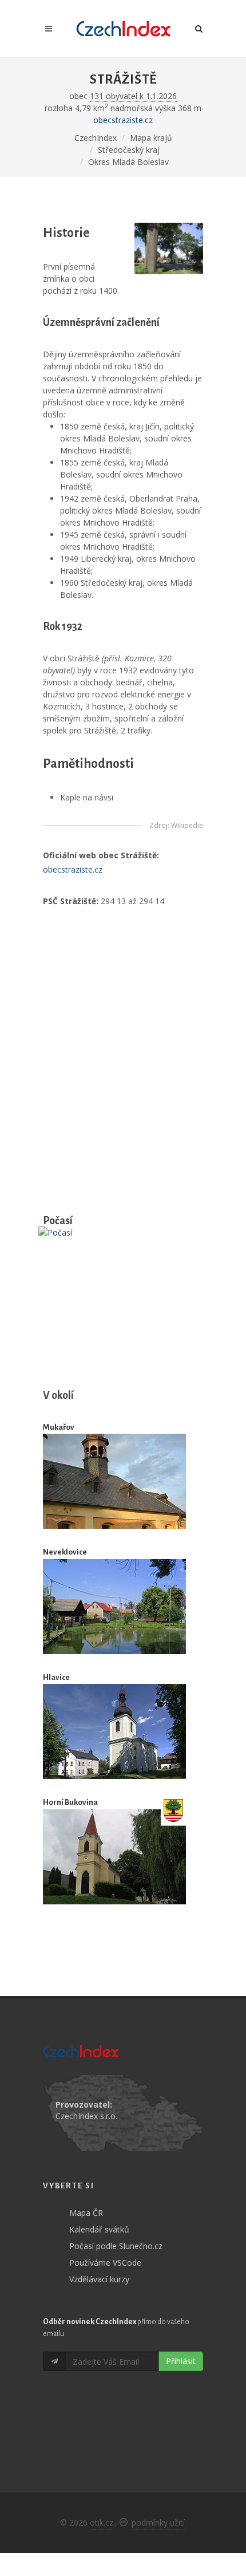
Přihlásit (181, 2361)
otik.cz (102, 2522)
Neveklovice (65, 1552)
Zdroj (158, 825)
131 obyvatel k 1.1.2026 (133, 96)
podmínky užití (158, 2522)
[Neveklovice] (114, 1607)
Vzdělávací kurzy (99, 2279)
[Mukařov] (114, 1482)
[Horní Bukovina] (114, 1857)
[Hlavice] (114, 1731)
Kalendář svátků (99, 2229)
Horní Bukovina (70, 1802)
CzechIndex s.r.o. (86, 2116)
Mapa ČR (86, 2213)
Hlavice (56, 1677)
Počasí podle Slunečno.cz (116, 2246)
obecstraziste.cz (123, 120)
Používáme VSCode (105, 2263)
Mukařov (59, 1427)
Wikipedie (187, 825)
